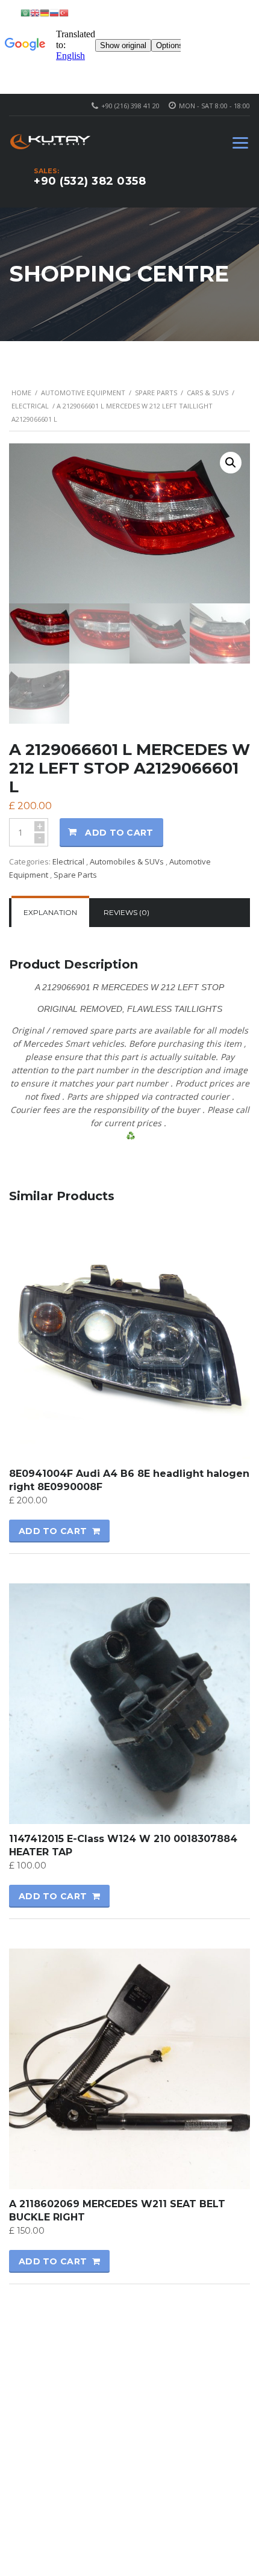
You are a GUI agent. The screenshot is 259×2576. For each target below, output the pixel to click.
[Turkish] (64, 12)
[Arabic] (25, 12)
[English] (35, 12)
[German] (45, 12)
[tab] (50, 913)
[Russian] (54, 12)
